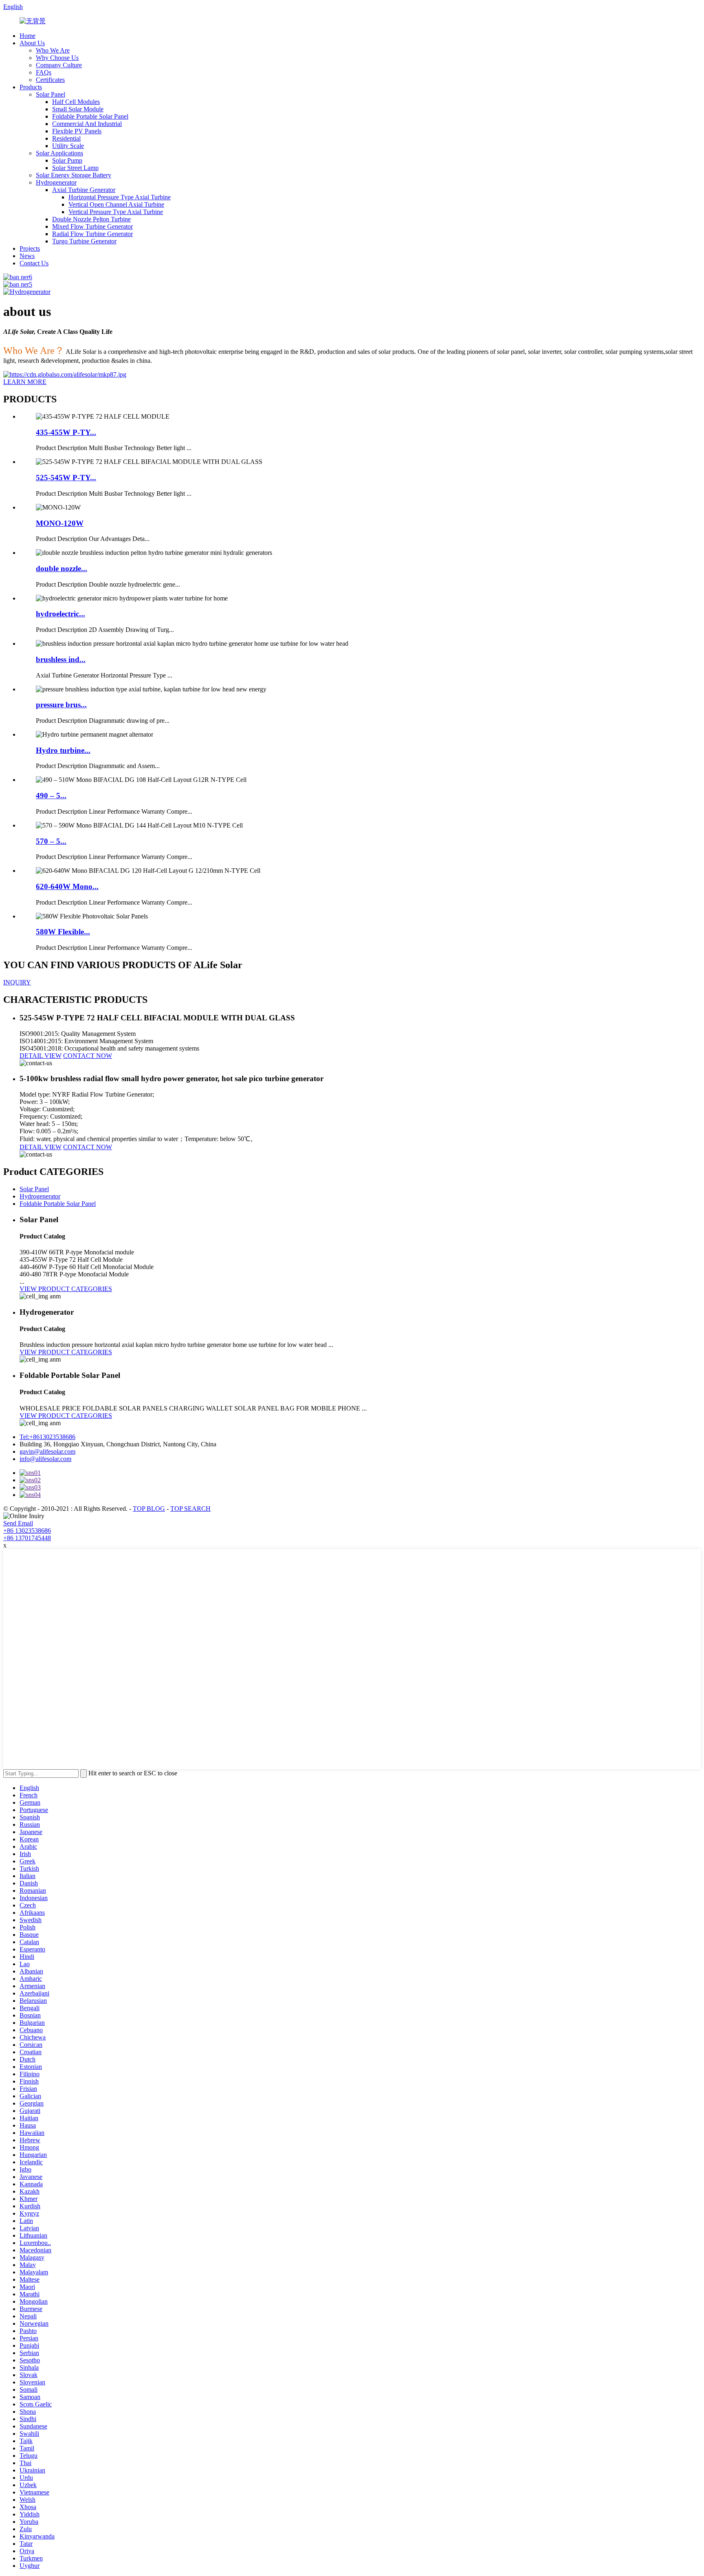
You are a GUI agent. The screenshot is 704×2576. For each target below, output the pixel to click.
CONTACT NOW (88, 1056)
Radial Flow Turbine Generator (92, 234)
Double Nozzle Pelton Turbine (91, 219)
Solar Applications (59, 153)
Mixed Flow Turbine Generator (92, 226)
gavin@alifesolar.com (47, 1451)
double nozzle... (62, 568)
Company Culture (59, 65)
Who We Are (53, 50)
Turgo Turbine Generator (84, 241)
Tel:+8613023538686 (47, 1437)
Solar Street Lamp (75, 168)
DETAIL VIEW (41, 1056)
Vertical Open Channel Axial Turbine (116, 204)
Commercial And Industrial (87, 124)
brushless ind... (61, 659)
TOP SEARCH (190, 1509)
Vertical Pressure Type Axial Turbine (116, 212)
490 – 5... (51, 796)
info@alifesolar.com (45, 1459)
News (27, 256)
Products (31, 87)
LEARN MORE (25, 382)
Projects (30, 248)
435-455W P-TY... (66, 432)
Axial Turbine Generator (84, 190)
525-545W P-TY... (66, 478)
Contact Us (34, 263)
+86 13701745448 (27, 1538)
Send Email (18, 1523)
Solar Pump (67, 160)
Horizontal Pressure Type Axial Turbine (120, 197)
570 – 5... (51, 841)
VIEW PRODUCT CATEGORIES (66, 1289)
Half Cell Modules (76, 102)
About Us (32, 43)
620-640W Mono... (67, 886)
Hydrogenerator (56, 182)
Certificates (50, 80)
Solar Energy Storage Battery (74, 175)
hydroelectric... (60, 614)
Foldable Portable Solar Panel (90, 116)
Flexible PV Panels (77, 131)
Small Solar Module (78, 109)
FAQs (44, 72)
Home (27, 36)
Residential (66, 138)
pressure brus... (61, 705)
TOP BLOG (149, 1509)
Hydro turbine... (63, 750)
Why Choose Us (57, 58)
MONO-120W (60, 523)
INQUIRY (17, 982)
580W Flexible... (63, 932)
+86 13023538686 (27, 1531)
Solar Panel (51, 94)
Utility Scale (68, 146)
